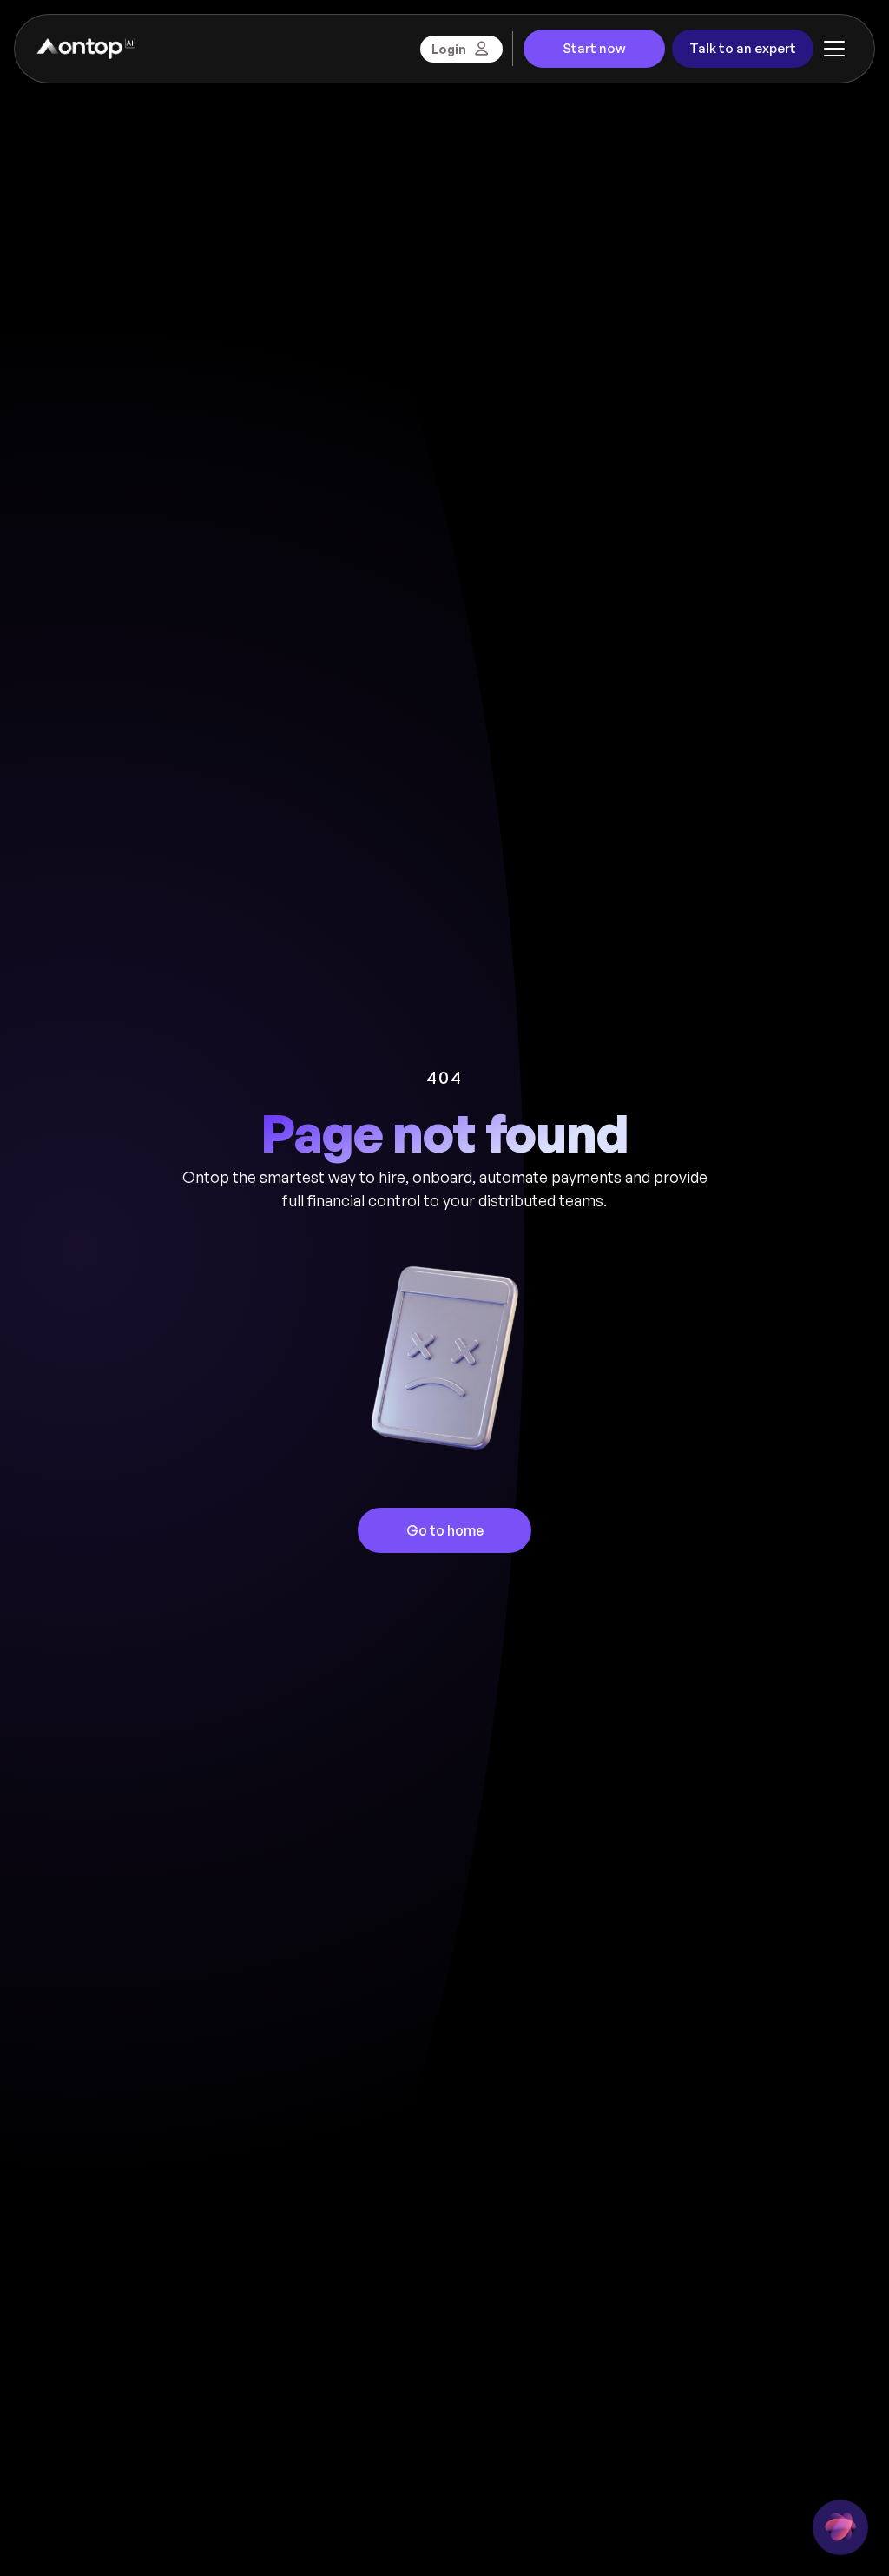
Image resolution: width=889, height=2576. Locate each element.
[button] (834, 49)
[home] (85, 49)
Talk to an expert (743, 48)
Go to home (445, 1530)
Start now (594, 48)
